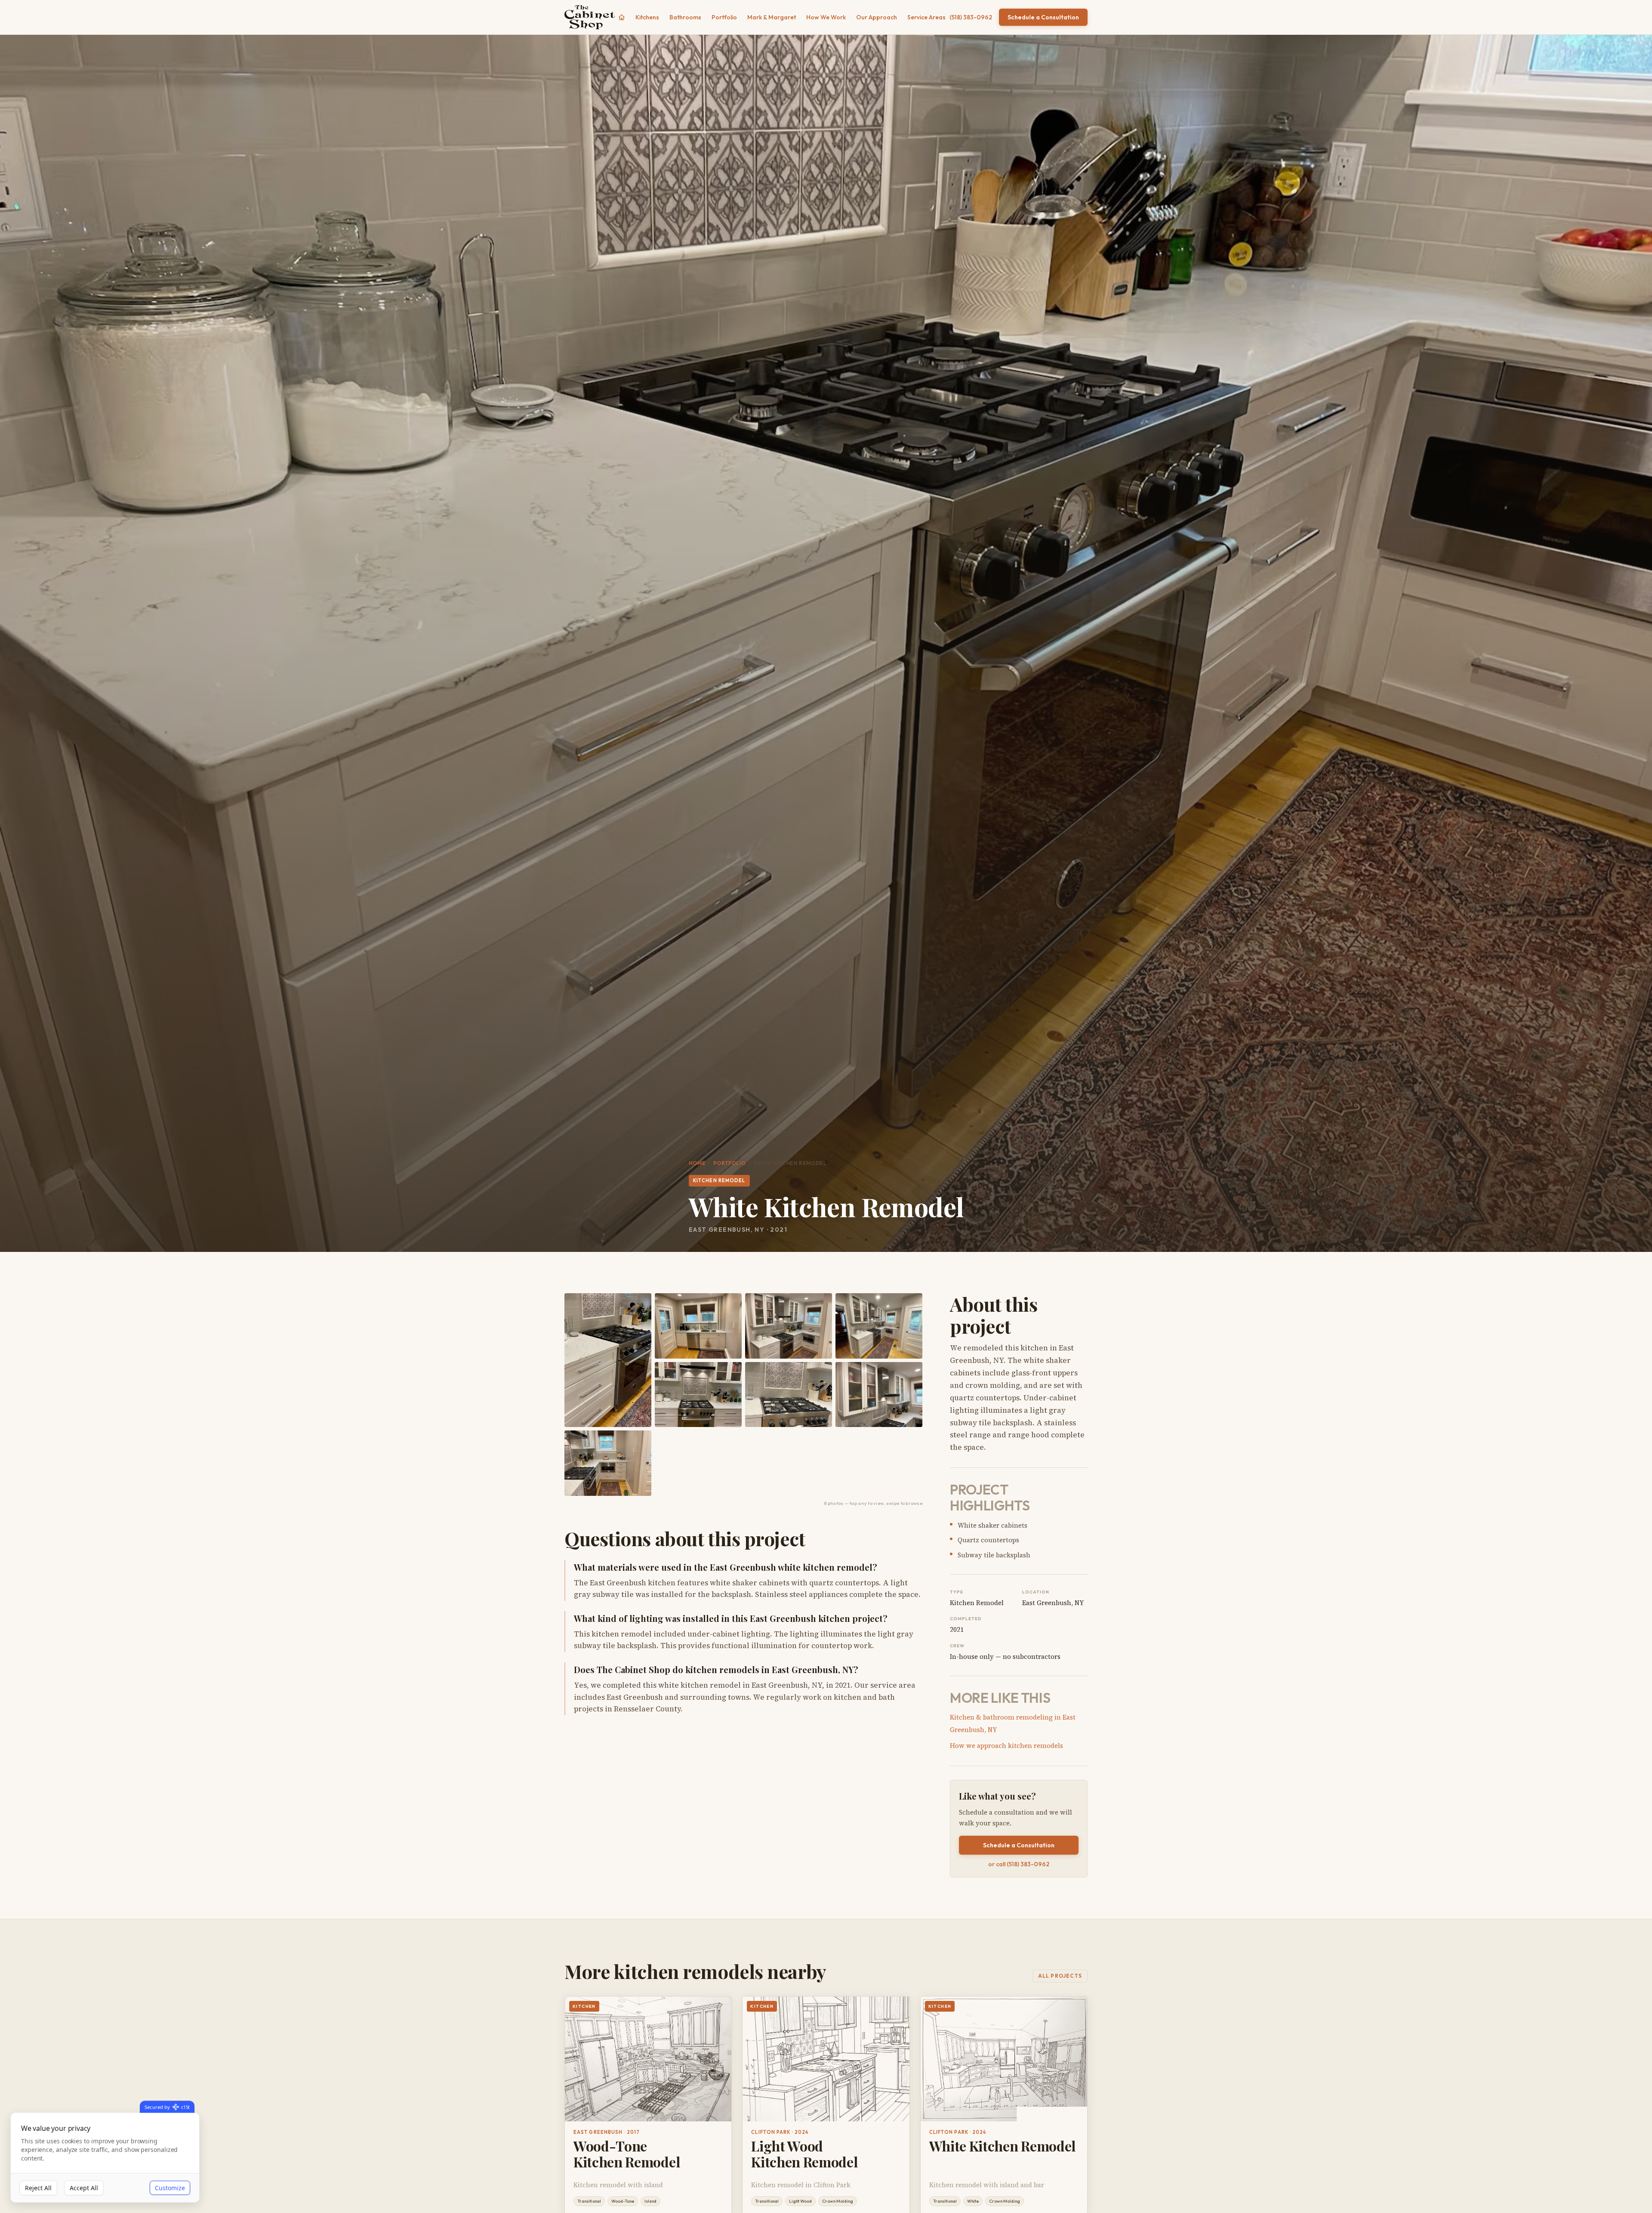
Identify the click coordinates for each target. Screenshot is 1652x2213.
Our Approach (877, 17)
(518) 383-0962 (971, 17)
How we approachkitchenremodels (1006, 1746)
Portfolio (724, 17)
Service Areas (926, 17)
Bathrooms (685, 17)
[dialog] (105, 2158)
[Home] (622, 17)
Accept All (84, 2188)
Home (697, 1163)
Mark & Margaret (772, 17)
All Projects (1060, 1976)
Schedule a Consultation (1043, 17)
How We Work (826, 17)
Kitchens (647, 17)
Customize (170, 2188)
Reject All (38, 2188)
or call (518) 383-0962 (1019, 1864)
